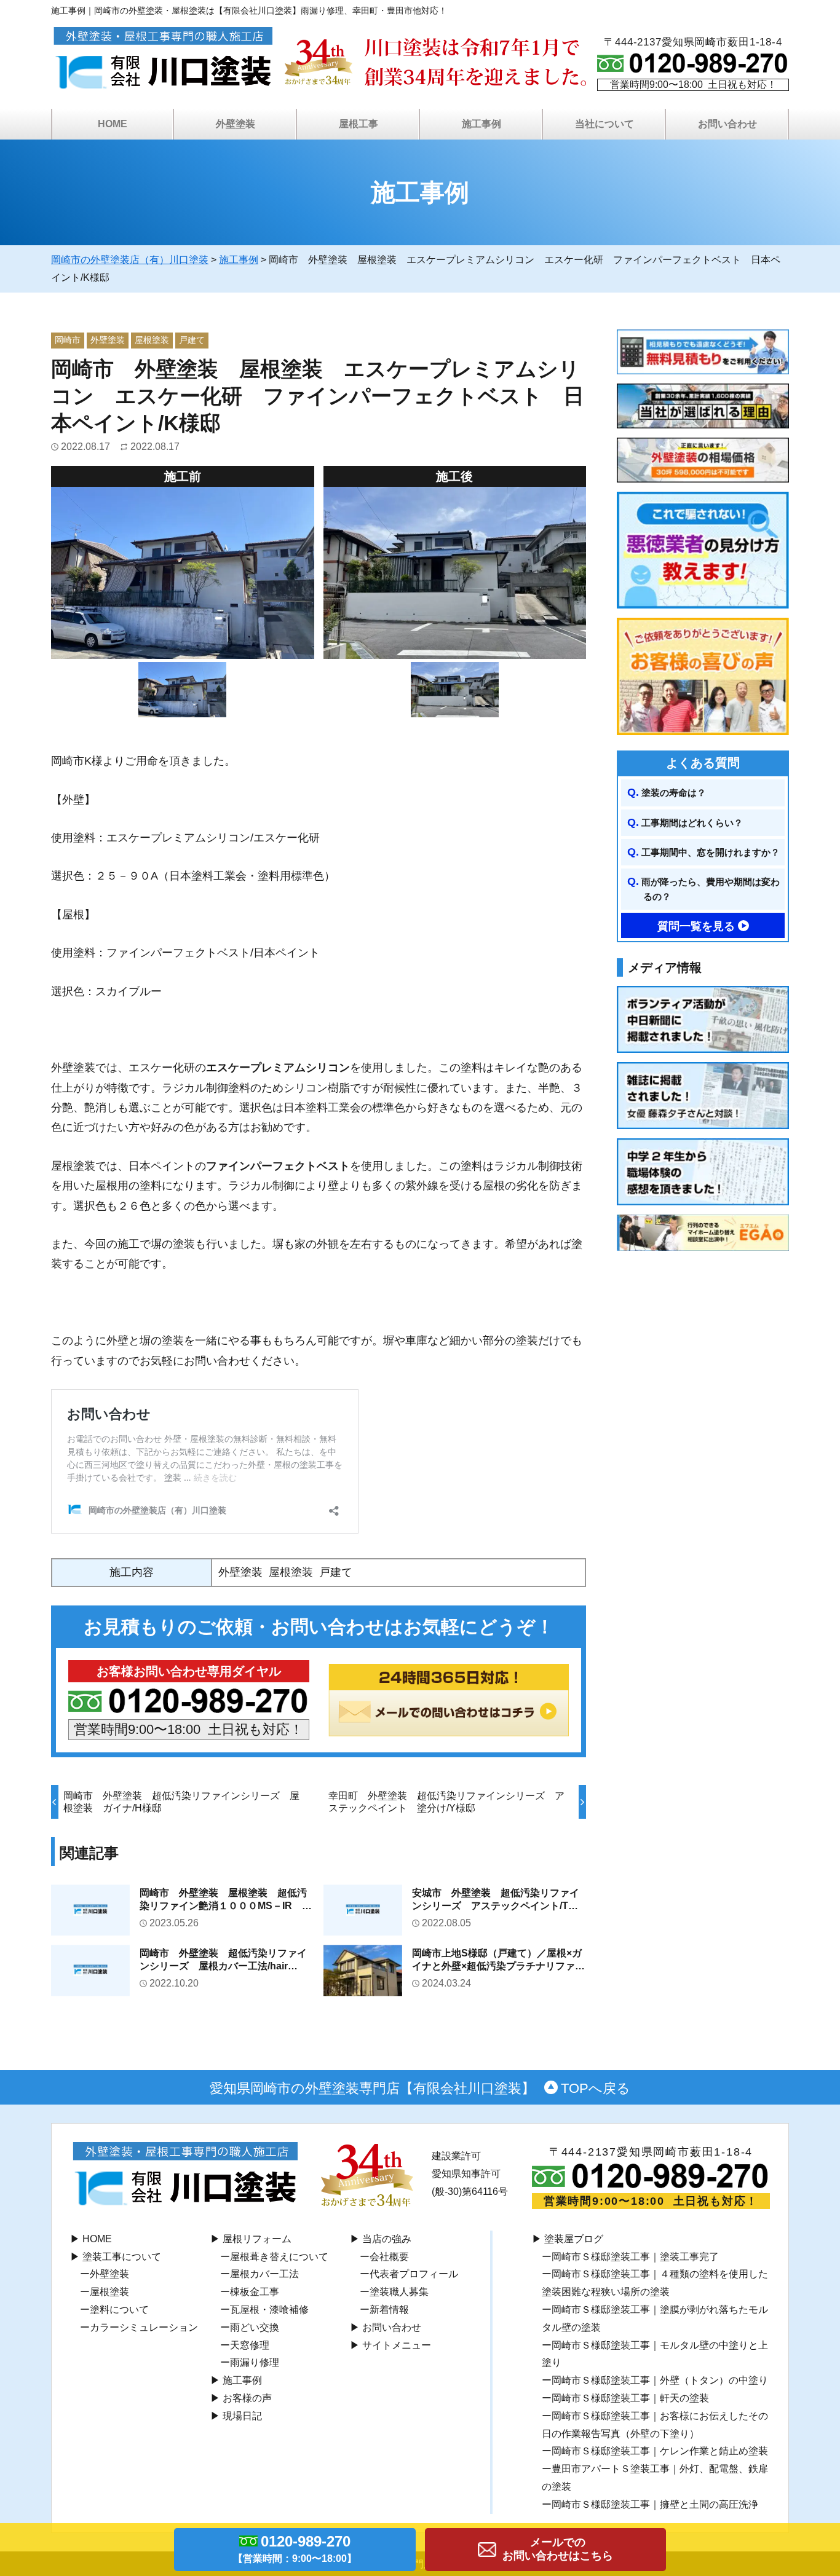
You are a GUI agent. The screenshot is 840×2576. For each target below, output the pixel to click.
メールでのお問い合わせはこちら (558, 2549)
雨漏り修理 (255, 2362)
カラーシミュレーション (144, 2327)
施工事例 (242, 2380)
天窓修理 (250, 2345)
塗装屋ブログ (574, 2239)
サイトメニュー (397, 2345)
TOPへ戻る (596, 2088)
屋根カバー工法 (264, 2274)
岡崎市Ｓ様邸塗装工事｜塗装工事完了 (635, 2257)
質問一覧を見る (696, 926)
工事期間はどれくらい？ (692, 823)
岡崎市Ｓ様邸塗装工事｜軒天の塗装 (630, 2398)
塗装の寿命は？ (674, 793)
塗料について (119, 2310)
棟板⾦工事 (255, 2292)
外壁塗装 (108, 340)
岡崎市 (68, 340)
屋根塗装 (152, 340)
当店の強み (387, 2239)
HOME (113, 124)
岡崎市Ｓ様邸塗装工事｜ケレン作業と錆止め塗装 (660, 2451)
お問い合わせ (392, 2327)
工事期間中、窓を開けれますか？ (711, 852)
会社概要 (389, 2257)
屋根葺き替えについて (279, 2257)
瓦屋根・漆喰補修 (269, 2310)
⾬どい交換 (255, 2327)
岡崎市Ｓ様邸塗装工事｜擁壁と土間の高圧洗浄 (655, 2504)
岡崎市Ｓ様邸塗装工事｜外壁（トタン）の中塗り (660, 2380)
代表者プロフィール (414, 2274)
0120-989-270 (295, 2548)
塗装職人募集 (399, 2292)
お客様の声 (247, 2398)
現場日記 (242, 2416)
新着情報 (389, 2310)
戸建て (192, 340)
